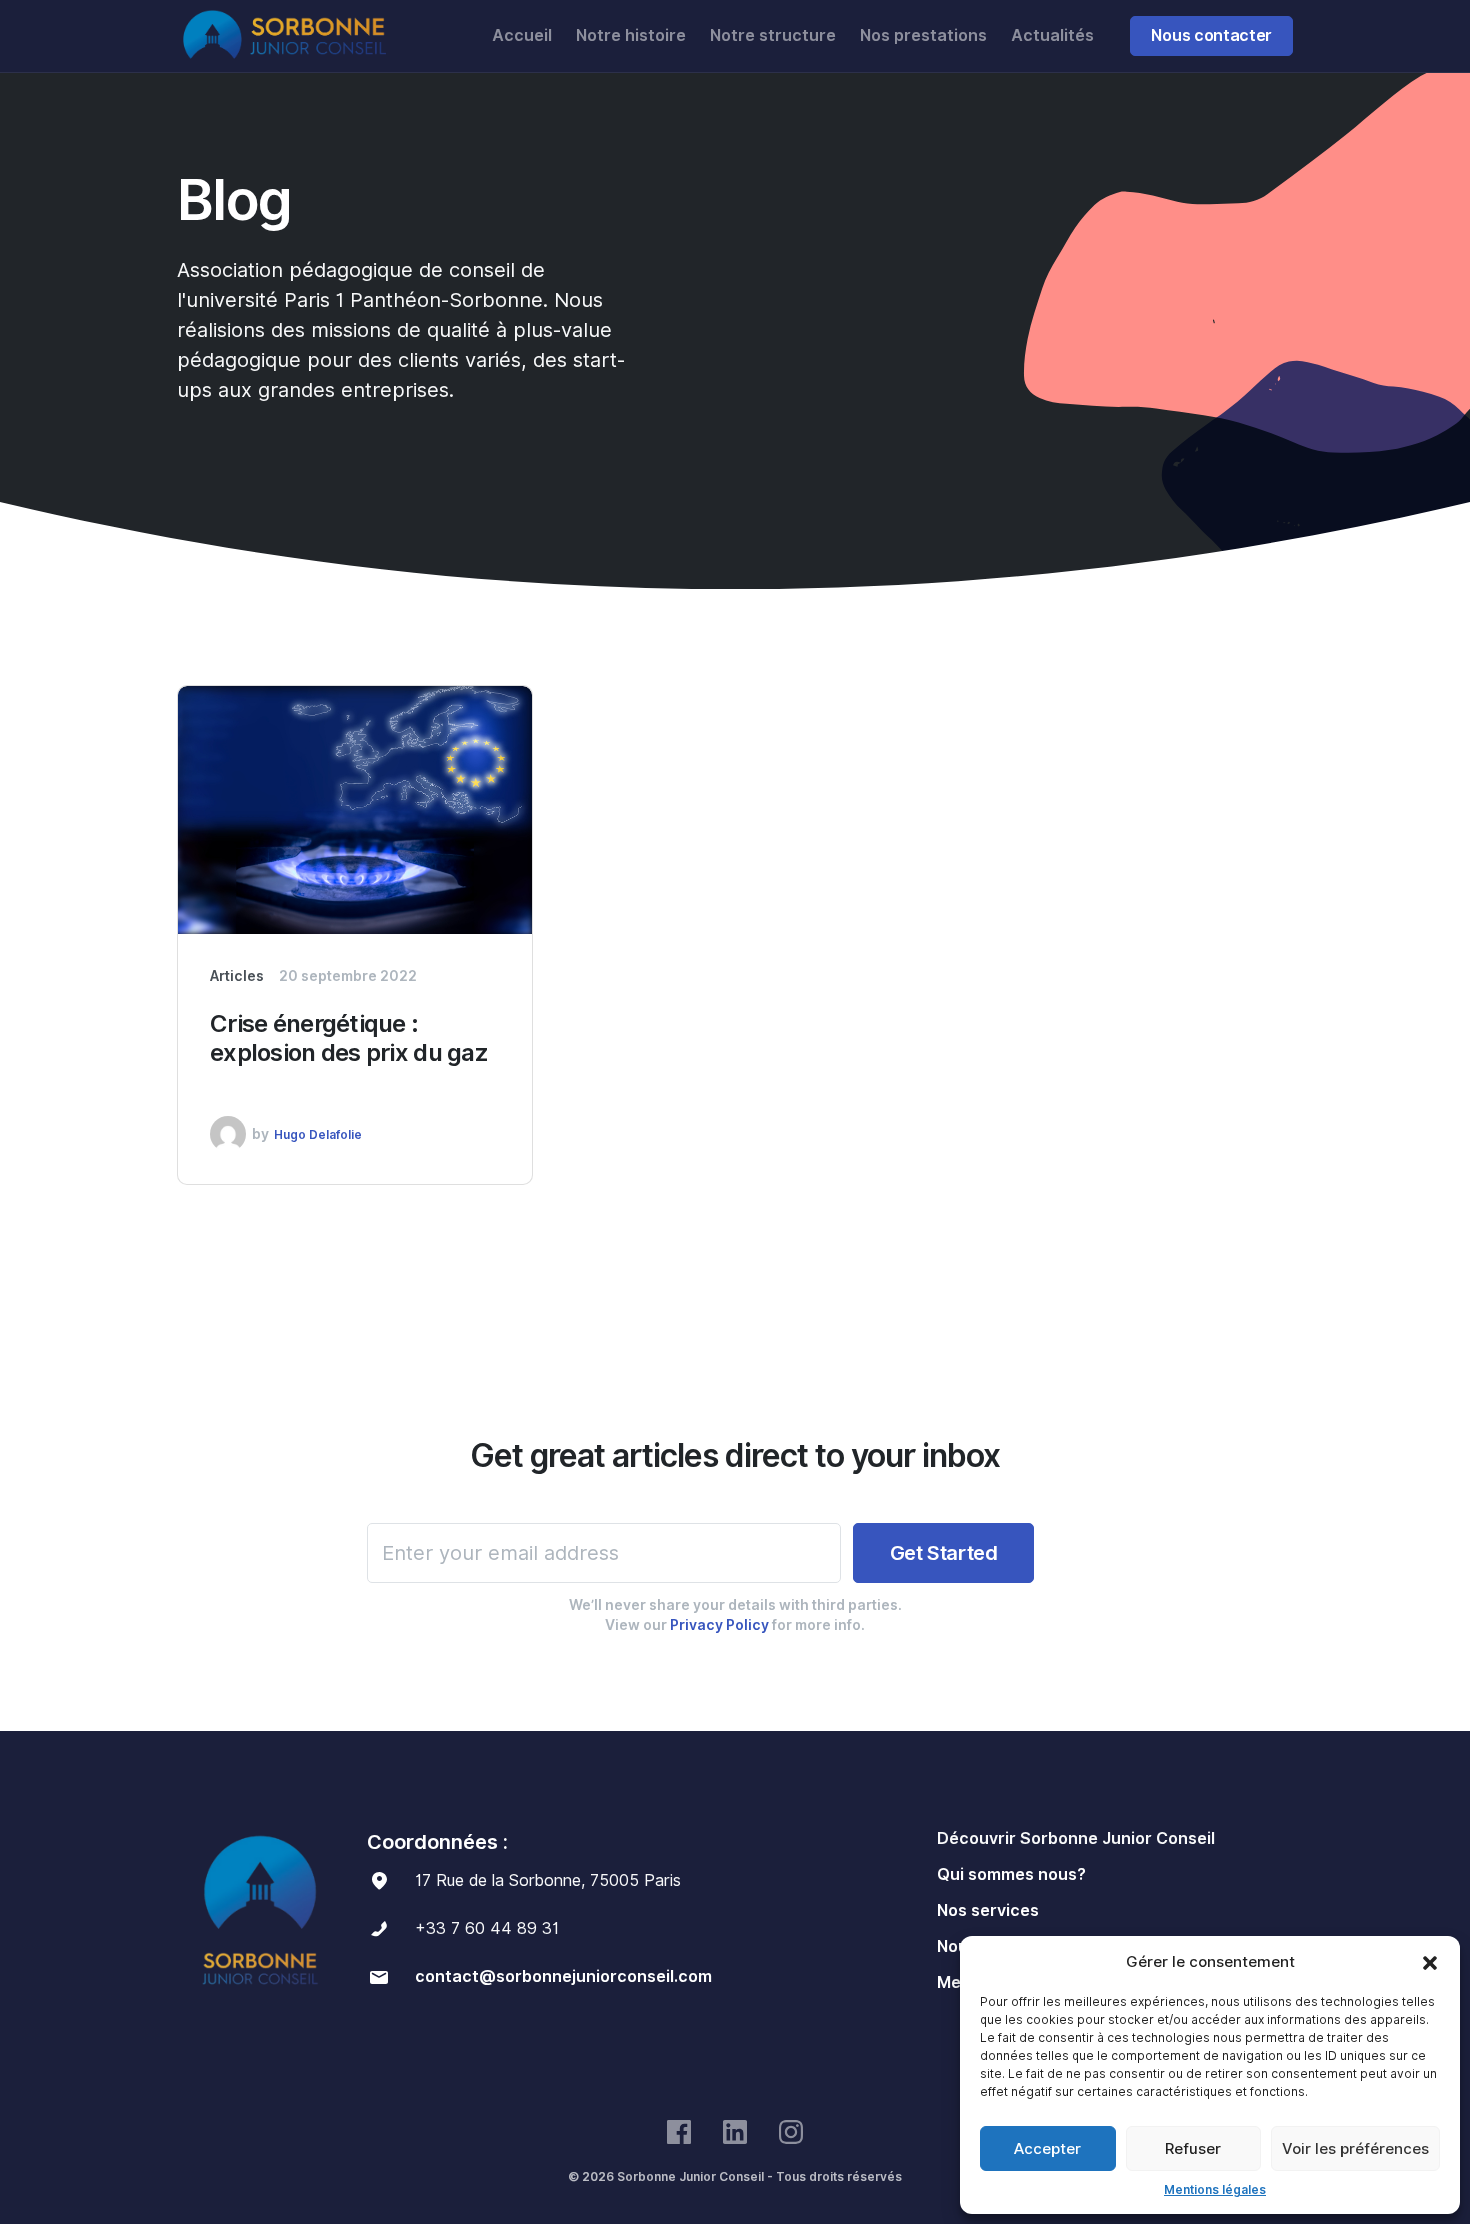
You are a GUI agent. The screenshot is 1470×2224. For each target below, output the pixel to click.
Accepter (1047, 2149)
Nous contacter (1211, 35)
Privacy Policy (719, 1625)
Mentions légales (1215, 2189)
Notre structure (773, 35)
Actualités (1052, 35)
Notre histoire (631, 35)
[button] (1430, 1962)
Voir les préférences (1355, 2149)
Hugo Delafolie (318, 1134)
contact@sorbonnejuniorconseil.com (563, 1976)
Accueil (522, 35)
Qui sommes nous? (1011, 1874)
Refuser (1193, 2149)
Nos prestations (923, 35)
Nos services (988, 1910)
